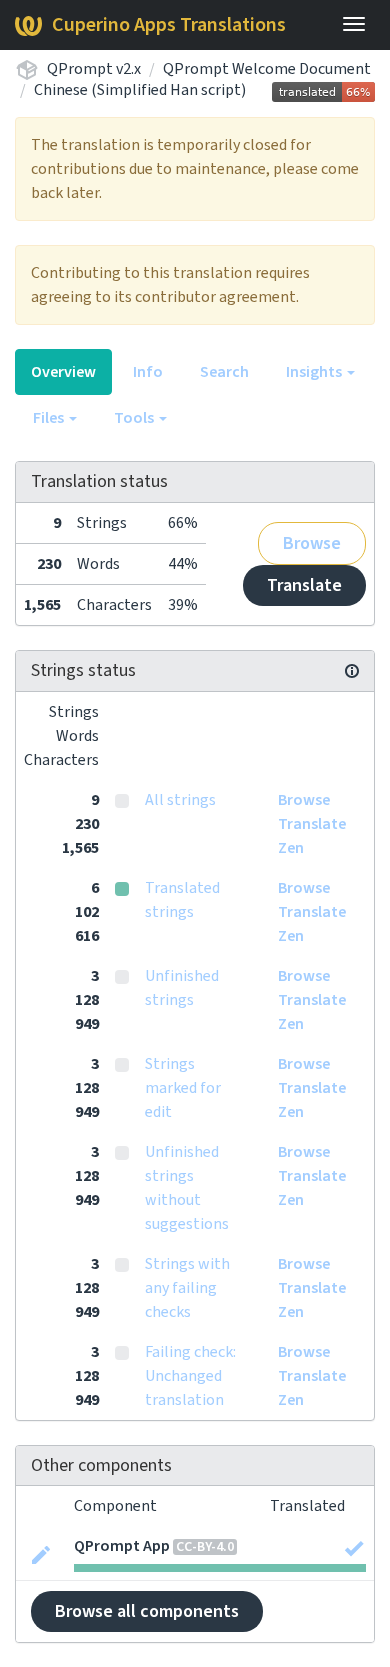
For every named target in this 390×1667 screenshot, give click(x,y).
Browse (312, 543)
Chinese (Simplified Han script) (140, 90)
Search (224, 372)
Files (50, 418)
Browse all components (147, 1611)
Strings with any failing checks (187, 1288)
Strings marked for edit (183, 1088)
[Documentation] (352, 671)
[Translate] (41, 1553)
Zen (291, 848)
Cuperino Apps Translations (169, 25)
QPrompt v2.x (94, 69)
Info (148, 372)
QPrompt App (122, 1546)
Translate (304, 585)
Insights (315, 372)
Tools (135, 418)
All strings (180, 800)
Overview (63, 372)
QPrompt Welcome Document (267, 69)
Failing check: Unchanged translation (190, 1376)
